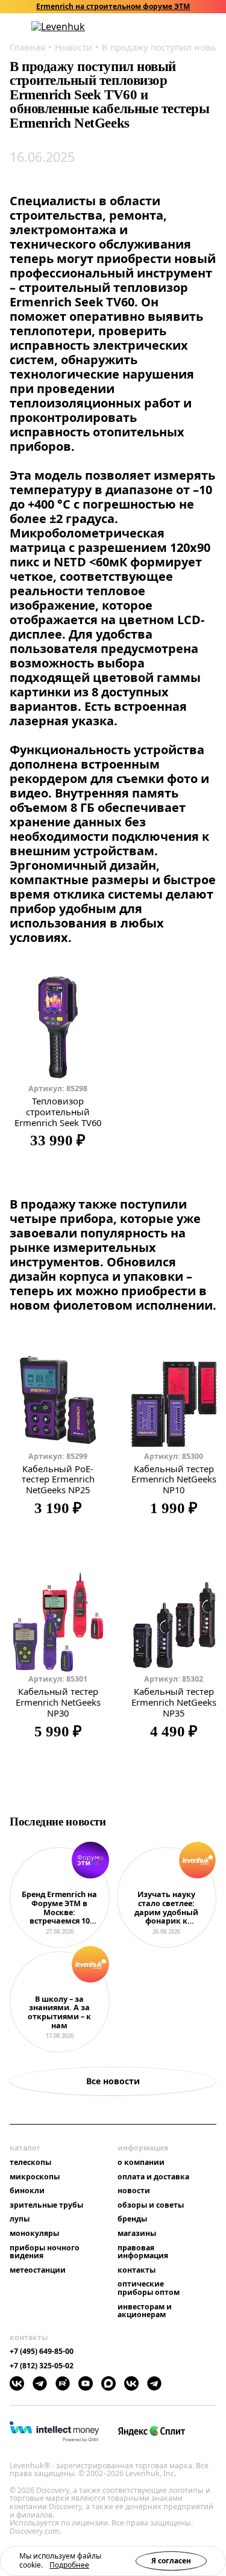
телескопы (30, 2163)
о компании (141, 2163)
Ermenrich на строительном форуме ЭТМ (113, 7)
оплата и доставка (153, 2177)
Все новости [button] (113, 2081)
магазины (137, 2234)
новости (134, 2191)
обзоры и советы (151, 2205)
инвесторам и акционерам (145, 2311)
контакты (137, 2270)
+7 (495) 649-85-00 (42, 2352)
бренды (132, 2219)
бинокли (27, 2191)
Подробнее (69, 2565)
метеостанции (38, 2270)
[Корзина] (196, 26)
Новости (74, 47)
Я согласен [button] (171, 2561)
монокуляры (34, 2234)
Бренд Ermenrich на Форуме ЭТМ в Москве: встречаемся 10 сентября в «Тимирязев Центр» (59, 1908)
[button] (148, 27)
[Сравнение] (180, 27)
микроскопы (35, 2177)
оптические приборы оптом (149, 2288)
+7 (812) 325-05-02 (42, 2366)
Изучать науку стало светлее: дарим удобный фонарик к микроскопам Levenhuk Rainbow (166, 1908)
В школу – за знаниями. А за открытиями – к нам (59, 2013)
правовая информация (143, 2252)
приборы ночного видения (45, 2252)
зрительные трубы (46, 2205)
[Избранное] (164, 27)
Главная (27, 47)
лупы (20, 2219)
